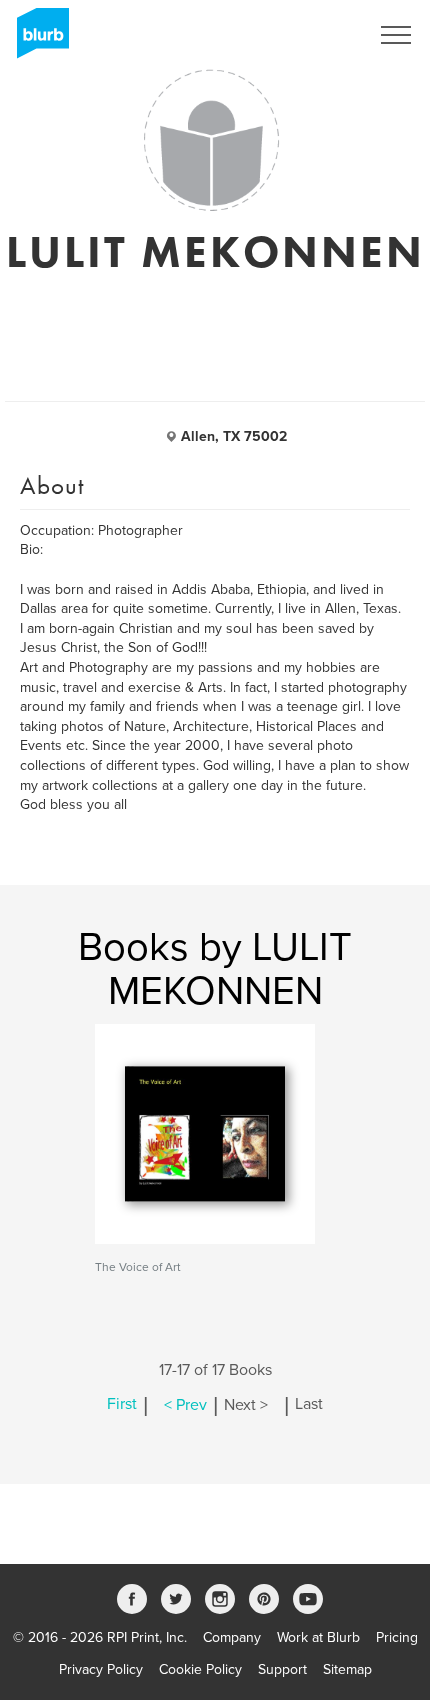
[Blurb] (37, 40)
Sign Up (318, 35)
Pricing (397, 1637)
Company (232, 1637)
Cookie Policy (200, 1669)
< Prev (185, 1405)
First (122, 1405)
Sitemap (347, 1669)
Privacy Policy (101, 1669)
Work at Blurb (318, 1637)
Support (282, 1669)
